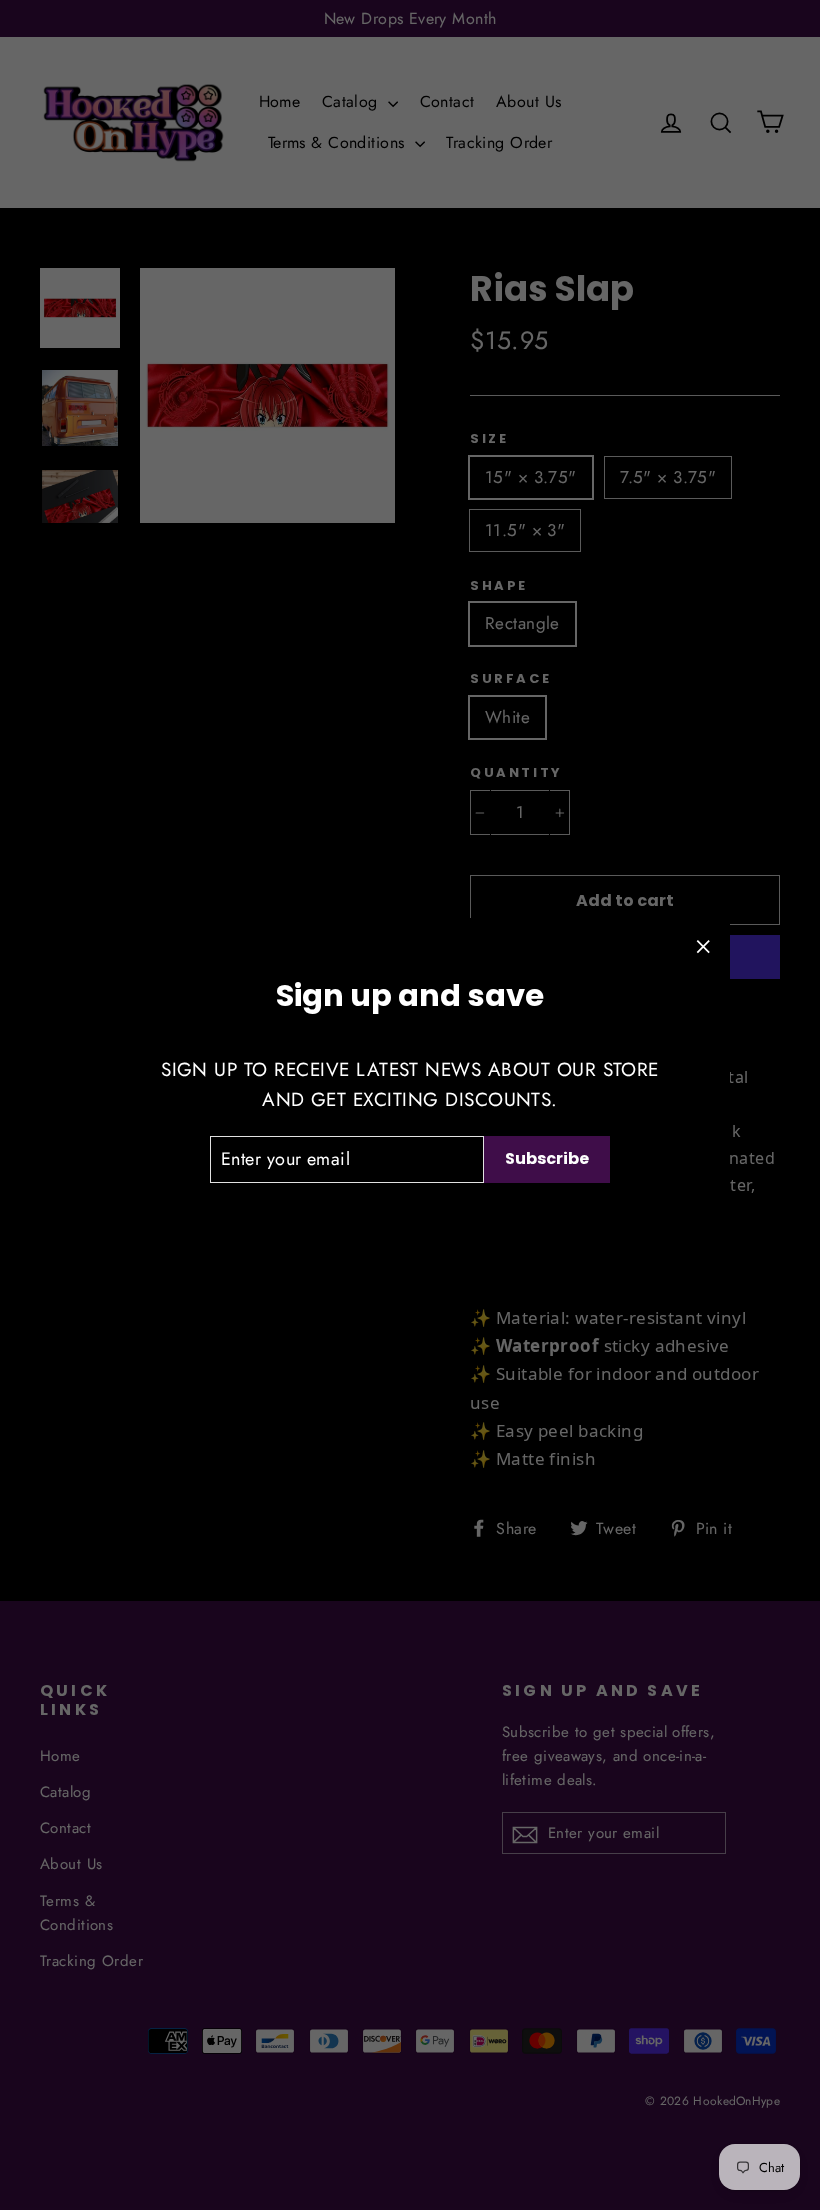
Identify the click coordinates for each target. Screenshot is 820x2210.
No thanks (410, 1217)
